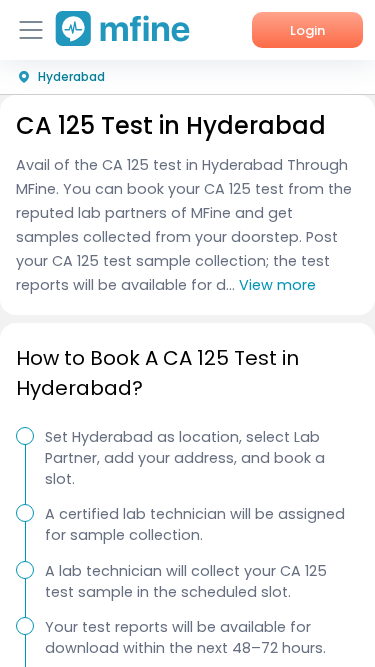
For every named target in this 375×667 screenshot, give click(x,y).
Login (307, 30)
